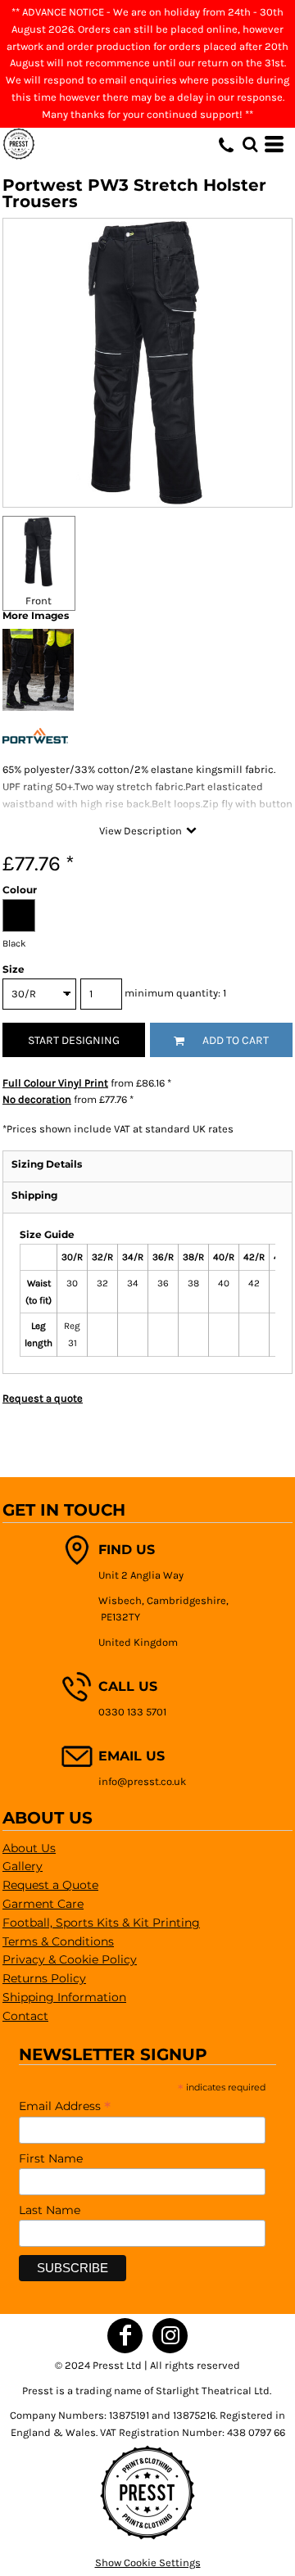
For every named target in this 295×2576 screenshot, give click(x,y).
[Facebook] (125, 2336)
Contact (25, 2016)
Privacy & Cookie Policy (70, 1959)
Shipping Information (64, 1997)
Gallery (23, 1866)
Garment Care (43, 1904)
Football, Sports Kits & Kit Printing (101, 1923)
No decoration (37, 1099)
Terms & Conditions (58, 1941)
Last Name (50, 2210)
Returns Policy (44, 1978)
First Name (51, 2158)
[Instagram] (170, 2336)
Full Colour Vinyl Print (55, 1083)
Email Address (65, 2106)
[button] (250, 144)
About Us (29, 1848)
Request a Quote (50, 1885)
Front (39, 601)
